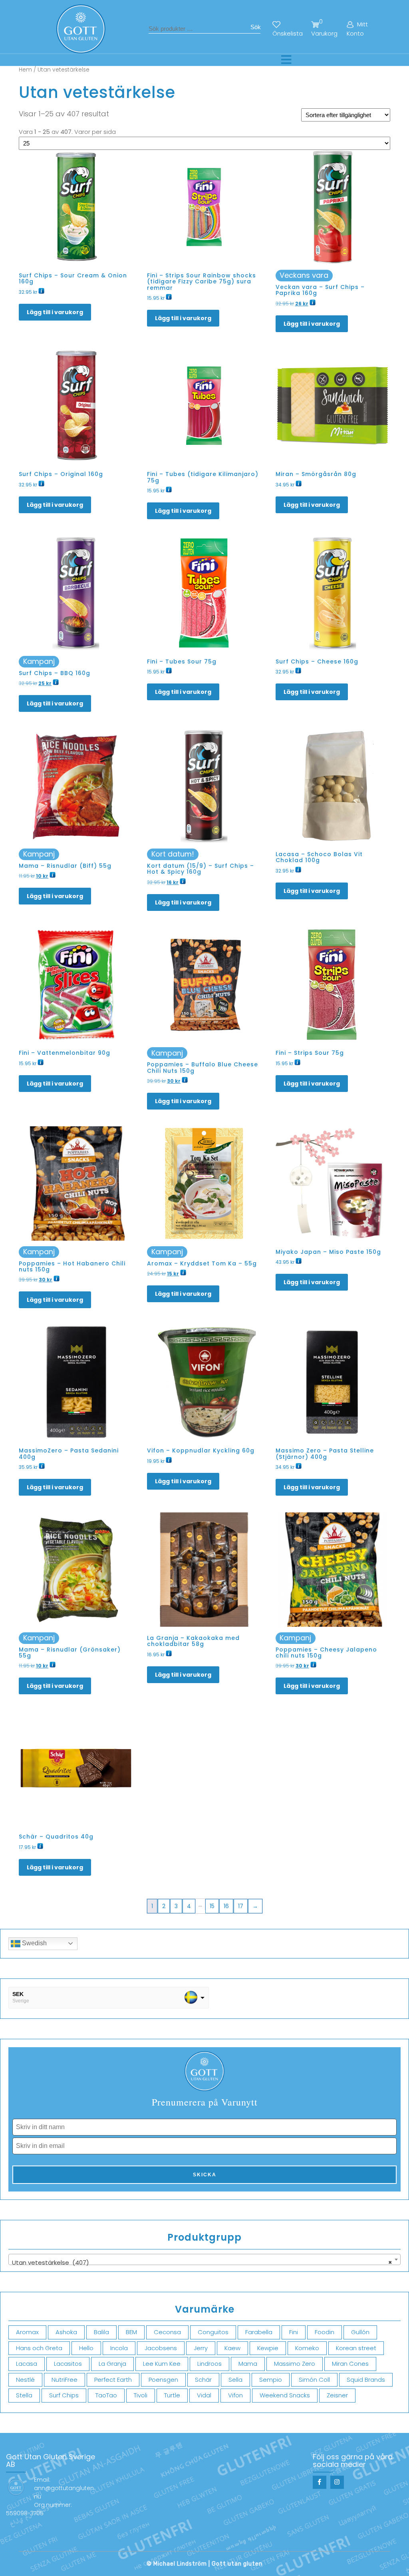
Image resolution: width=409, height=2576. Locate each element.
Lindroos (209, 2364)
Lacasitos (68, 2364)
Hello (86, 2348)
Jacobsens (161, 2348)
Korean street (356, 2348)
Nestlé (25, 2380)
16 (226, 1906)
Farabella (259, 2332)
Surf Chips (64, 2395)
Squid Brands (366, 2380)
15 (212, 1906)
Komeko (307, 2348)
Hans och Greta (39, 2348)
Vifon (235, 2395)
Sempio (271, 2380)
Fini (294, 2332)
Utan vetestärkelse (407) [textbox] (202, 2262)
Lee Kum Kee (162, 2364)
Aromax (27, 2332)
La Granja (112, 2364)
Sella (235, 2380)
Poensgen (163, 2380)
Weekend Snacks (285, 2395)
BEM (131, 2332)
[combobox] (204, 2259)
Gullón (360, 2332)
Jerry (201, 2348)
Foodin (325, 2332)
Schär (203, 2380)
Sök (256, 27)
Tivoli (141, 2395)
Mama (248, 2364)
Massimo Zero (295, 2364)
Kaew (232, 2348)
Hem (25, 70)
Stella (24, 2395)
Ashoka (66, 2332)
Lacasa (27, 2364)
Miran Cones (350, 2364)
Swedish (34, 1943)
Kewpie (268, 2348)
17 (241, 1906)
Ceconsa (167, 2332)
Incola (119, 2348)
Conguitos (213, 2332)
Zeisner (337, 2395)
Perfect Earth (113, 2380)
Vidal (204, 2395)
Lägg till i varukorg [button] (55, 312)
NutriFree (65, 2380)
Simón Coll (314, 2380)
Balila (101, 2332)
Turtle (172, 2395)
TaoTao (106, 2395)
